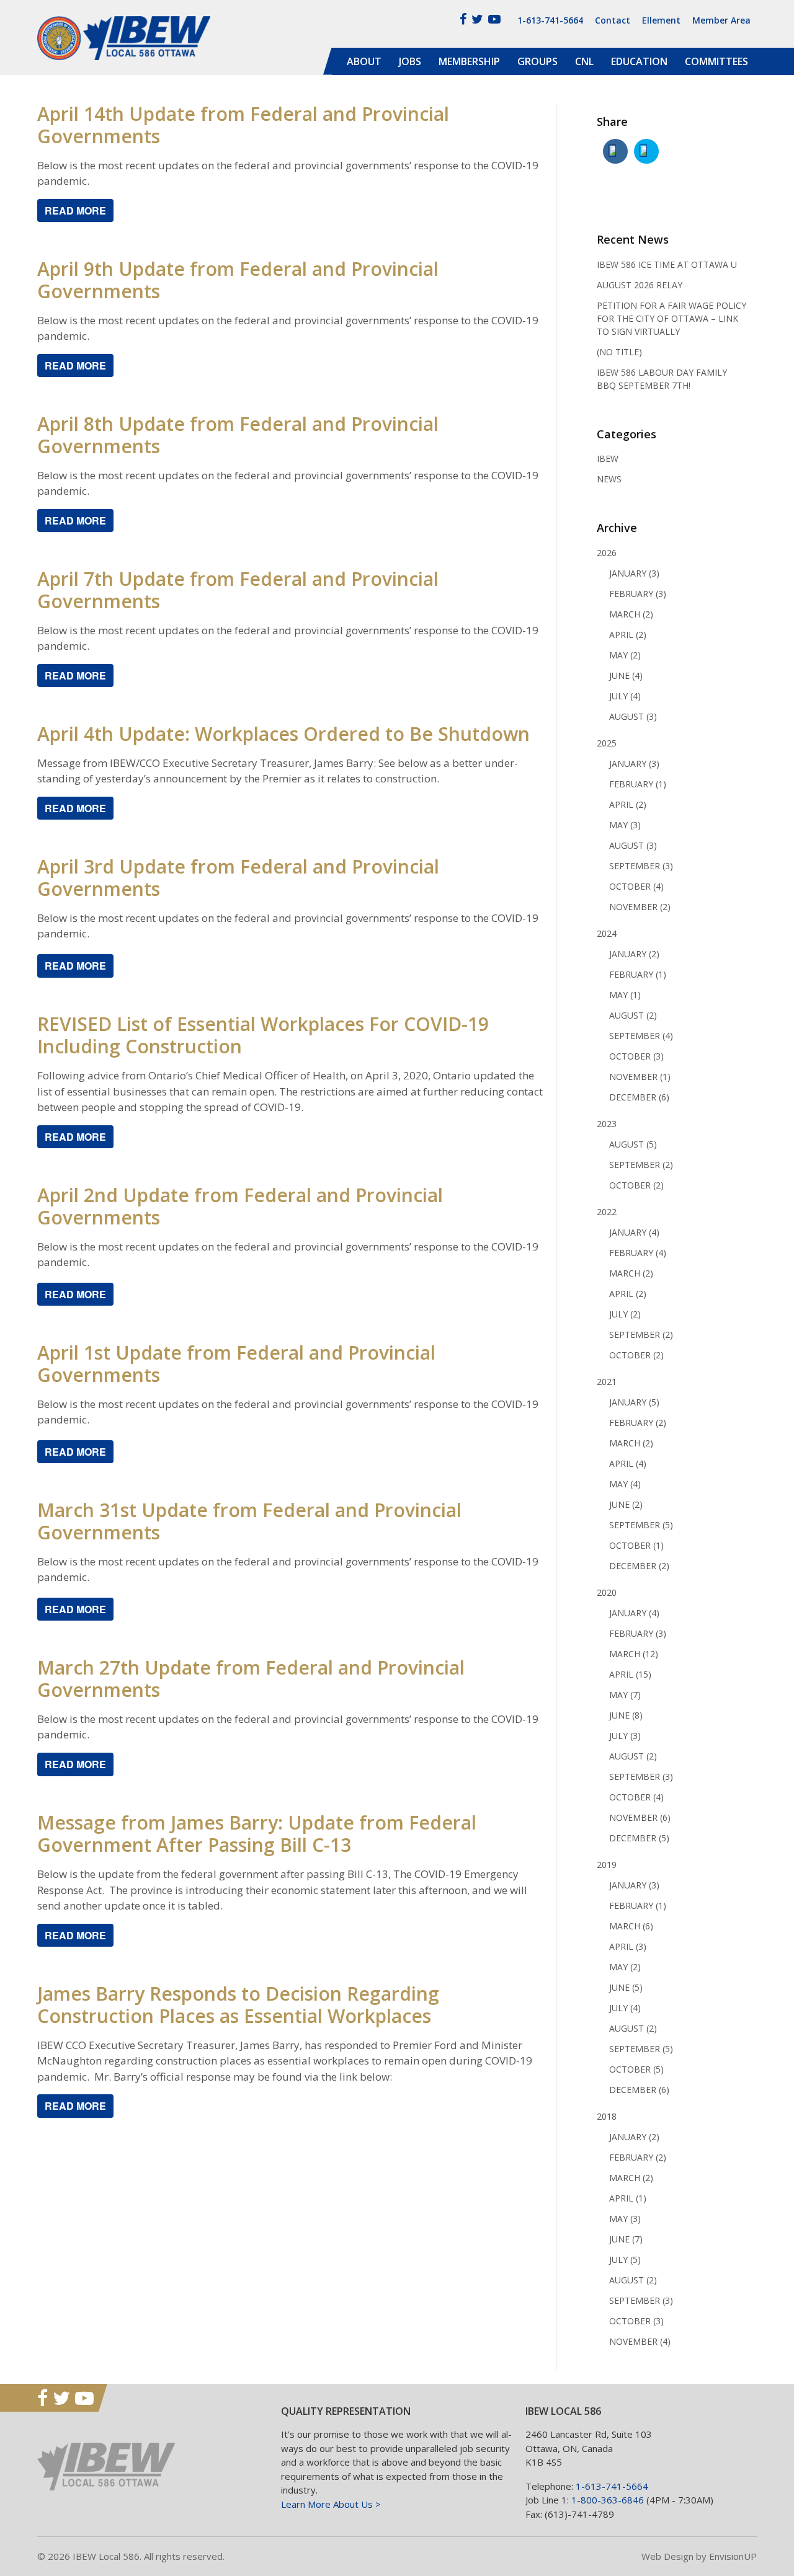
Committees (716, 61)
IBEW (608, 458)
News (609, 479)
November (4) (640, 2341)
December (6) (639, 1097)
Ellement (661, 20)
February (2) (638, 1423)
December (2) (639, 1566)
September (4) (641, 1036)
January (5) (634, 1402)
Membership (469, 61)
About (364, 61)
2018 (607, 2116)
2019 (607, 1865)
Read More (75, 210)
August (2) (633, 1015)
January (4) (634, 1232)
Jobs (410, 61)
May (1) (625, 995)
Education (639, 61)
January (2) (634, 954)
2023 (607, 1124)
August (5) (633, 1144)
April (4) (628, 1463)
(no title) (619, 352)
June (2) (626, 1504)
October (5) (636, 2069)
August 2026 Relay (640, 285)
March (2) (631, 614)
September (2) (641, 1165)
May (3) (625, 825)
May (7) (625, 1695)
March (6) (631, 1926)
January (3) (634, 573)
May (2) (625, 655)
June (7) (626, 2239)
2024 (607, 933)
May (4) (625, 1484)
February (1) (638, 784)
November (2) (640, 907)
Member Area (721, 20)
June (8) (626, 1715)
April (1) (628, 2198)
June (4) (626, 675)
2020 (607, 1592)
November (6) (640, 1817)
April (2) (628, 635)
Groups (538, 61)
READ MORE (75, 365)
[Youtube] (494, 19)
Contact (613, 20)
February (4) (638, 1253)
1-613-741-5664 (550, 20)
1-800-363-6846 (608, 2500)
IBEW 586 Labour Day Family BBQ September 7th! (662, 379)
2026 (607, 553)
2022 (607, 1212)
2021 (607, 1382)
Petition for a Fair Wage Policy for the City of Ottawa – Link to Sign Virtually (671, 318)
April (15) (630, 1674)
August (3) (633, 716)
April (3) (628, 1946)
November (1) (640, 1077)
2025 (607, 743)
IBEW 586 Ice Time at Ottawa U (667, 264)
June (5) (626, 1987)
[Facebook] (463, 19)
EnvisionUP (733, 2556)
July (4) (625, 696)
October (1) (636, 1545)
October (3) (636, 1056)
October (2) (636, 1185)
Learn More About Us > (331, 2504)
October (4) (636, 886)
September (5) (641, 1525)
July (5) (625, 2260)
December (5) (639, 1838)
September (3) (641, 866)
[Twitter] (477, 19)
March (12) (634, 1654)
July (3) (625, 1736)
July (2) (625, 1314)
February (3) (638, 594)
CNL (584, 61)
